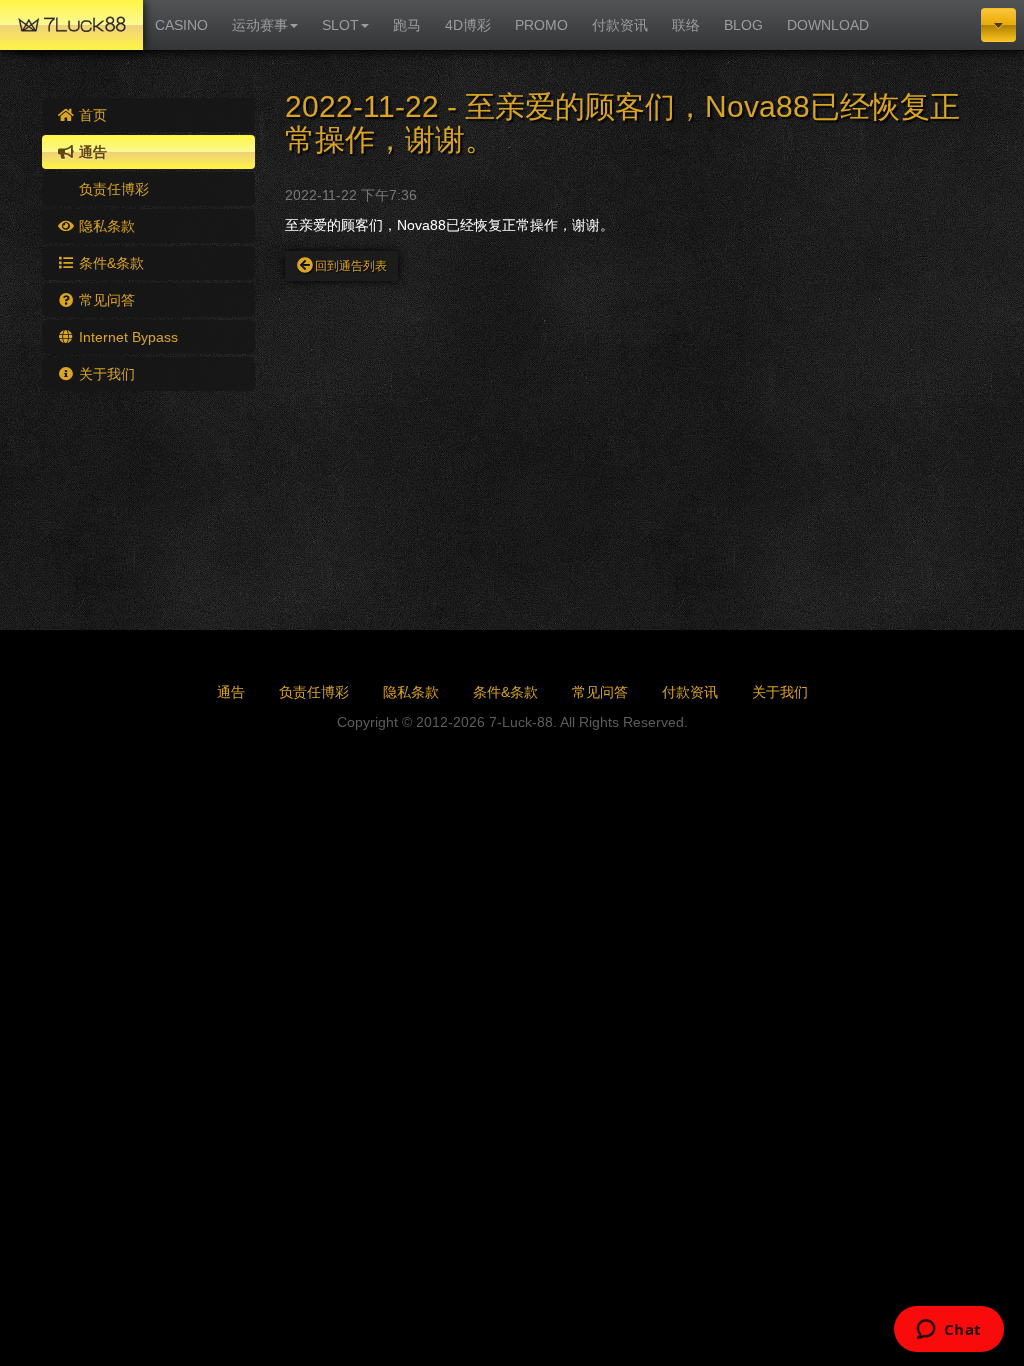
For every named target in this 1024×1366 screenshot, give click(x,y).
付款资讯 (620, 25)
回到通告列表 (351, 266)
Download (828, 25)
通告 (91, 152)
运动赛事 (260, 25)
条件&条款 (109, 263)
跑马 (407, 25)
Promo (541, 25)
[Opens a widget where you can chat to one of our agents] (948, 1331)
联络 (686, 25)
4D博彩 (468, 25)
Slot (340, 25)
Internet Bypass (126, 337)
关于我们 (105, 374)
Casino (181, 25)
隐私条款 (105, 226)
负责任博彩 (112, 189)
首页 (91, 115)
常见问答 (105, 300)
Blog (743, 25)
